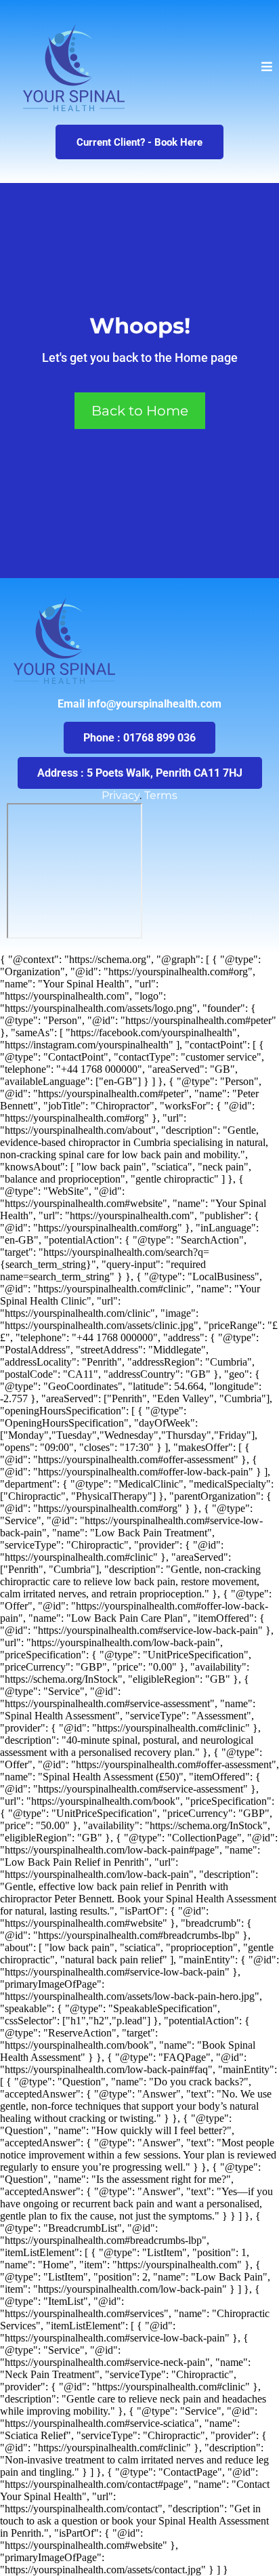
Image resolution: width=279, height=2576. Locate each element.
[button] (267, 67)
